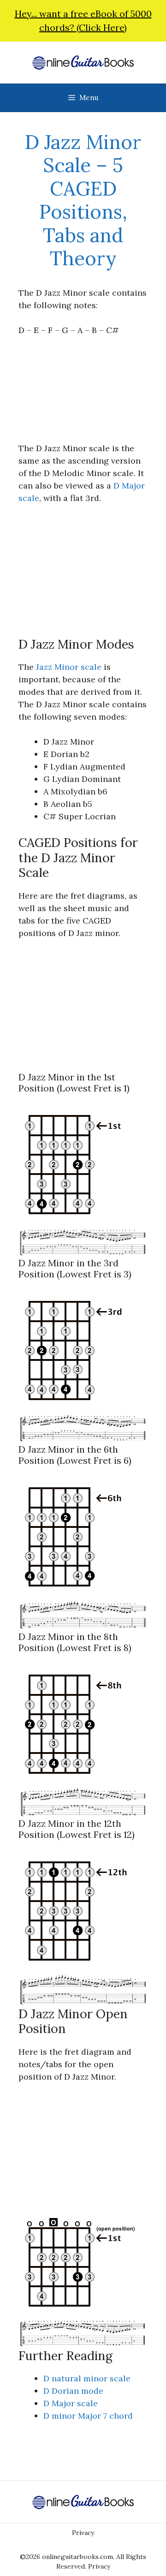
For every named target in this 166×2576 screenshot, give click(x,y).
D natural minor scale (87, 2378)
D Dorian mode (73, 2391)
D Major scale (71, 2403)
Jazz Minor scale (69, 667)
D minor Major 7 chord (88, 2416)
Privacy (83, 2533)
